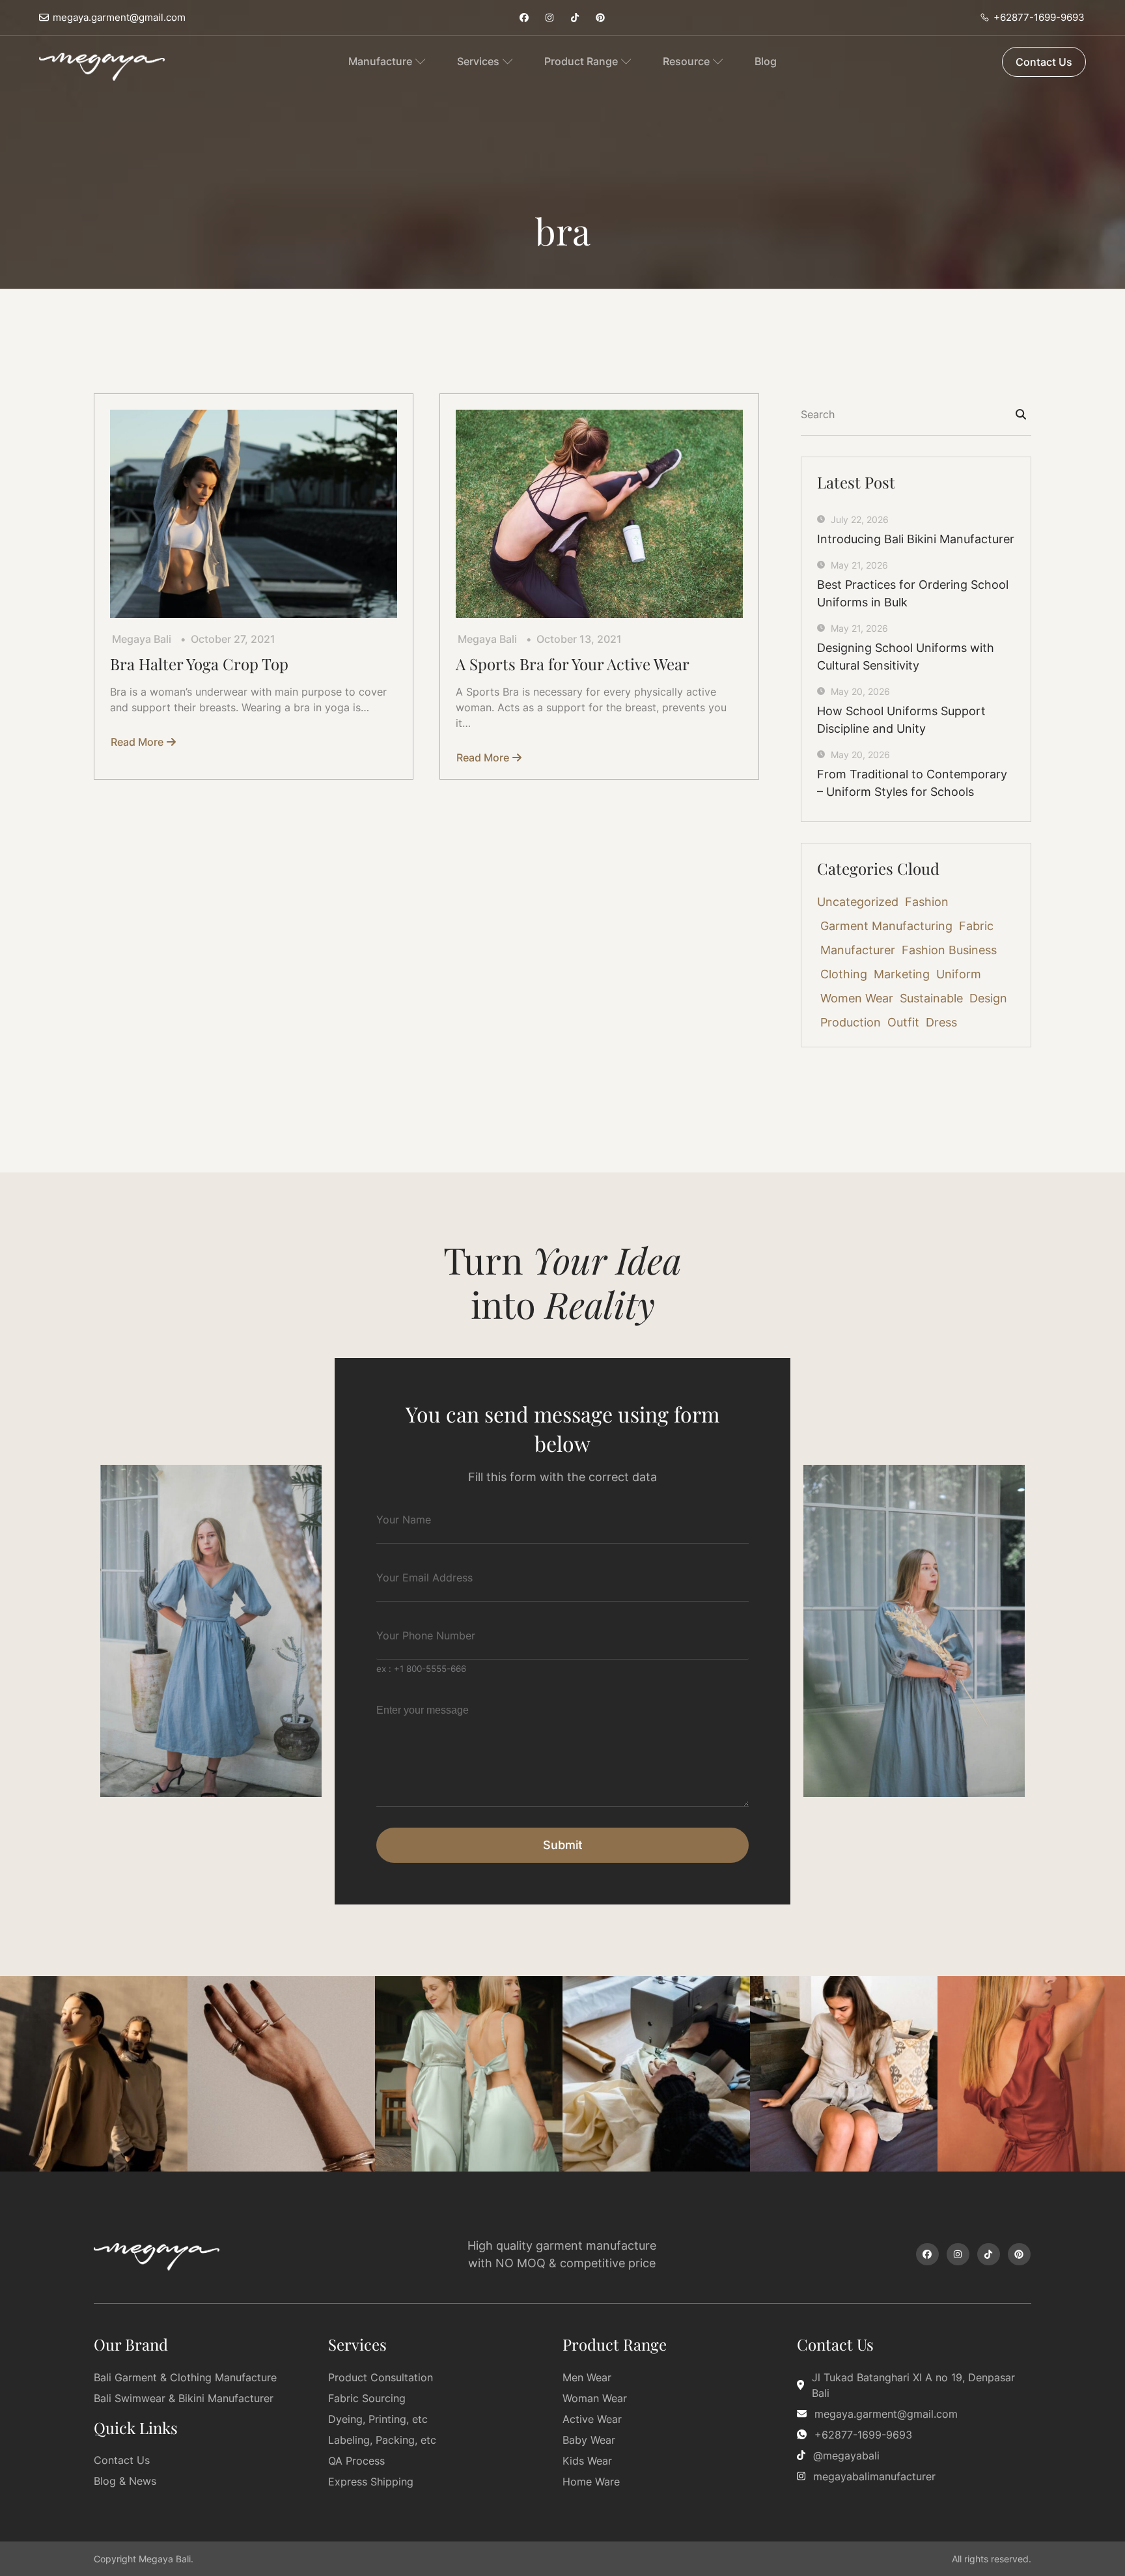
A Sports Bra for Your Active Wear (573, 664)
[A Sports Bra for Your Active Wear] (599, 514)
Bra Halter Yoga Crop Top (199, 664)
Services (478, 61)
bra (563, 230)
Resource (686, 61)
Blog (766, 61)
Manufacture (380, 61)
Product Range (581, 61)
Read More (137, 742)
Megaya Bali (142, 639)
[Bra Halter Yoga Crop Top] (254, 514)
